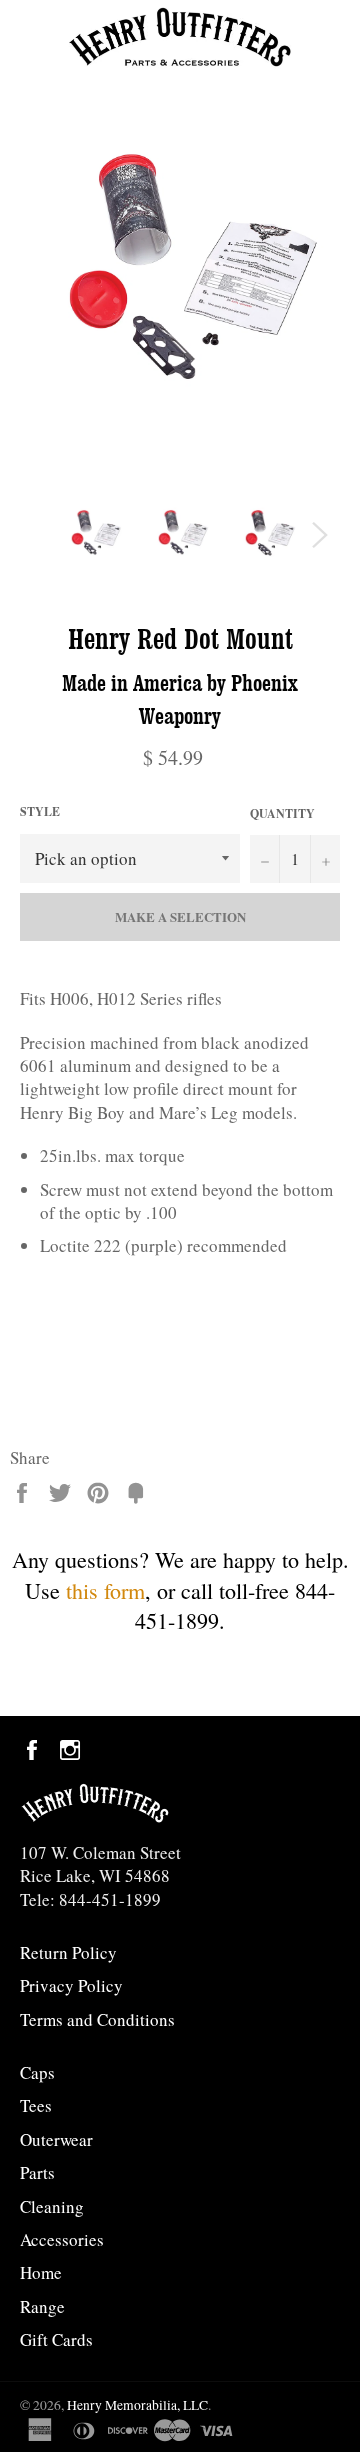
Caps (37, 2072)
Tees (36, 2105)
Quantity (282, 814)
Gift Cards (56, 2339)
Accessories (62, 2239)
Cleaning (52, 2206)
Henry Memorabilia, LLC (137, 2405)
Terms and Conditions (97, 2019)
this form (105, 1590)
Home (41, 2272)
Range (42, 2306)
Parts (37, 2172)
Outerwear (56, 2139)
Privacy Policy (71, 1985)
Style (40, 812)
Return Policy (68, 1952)
